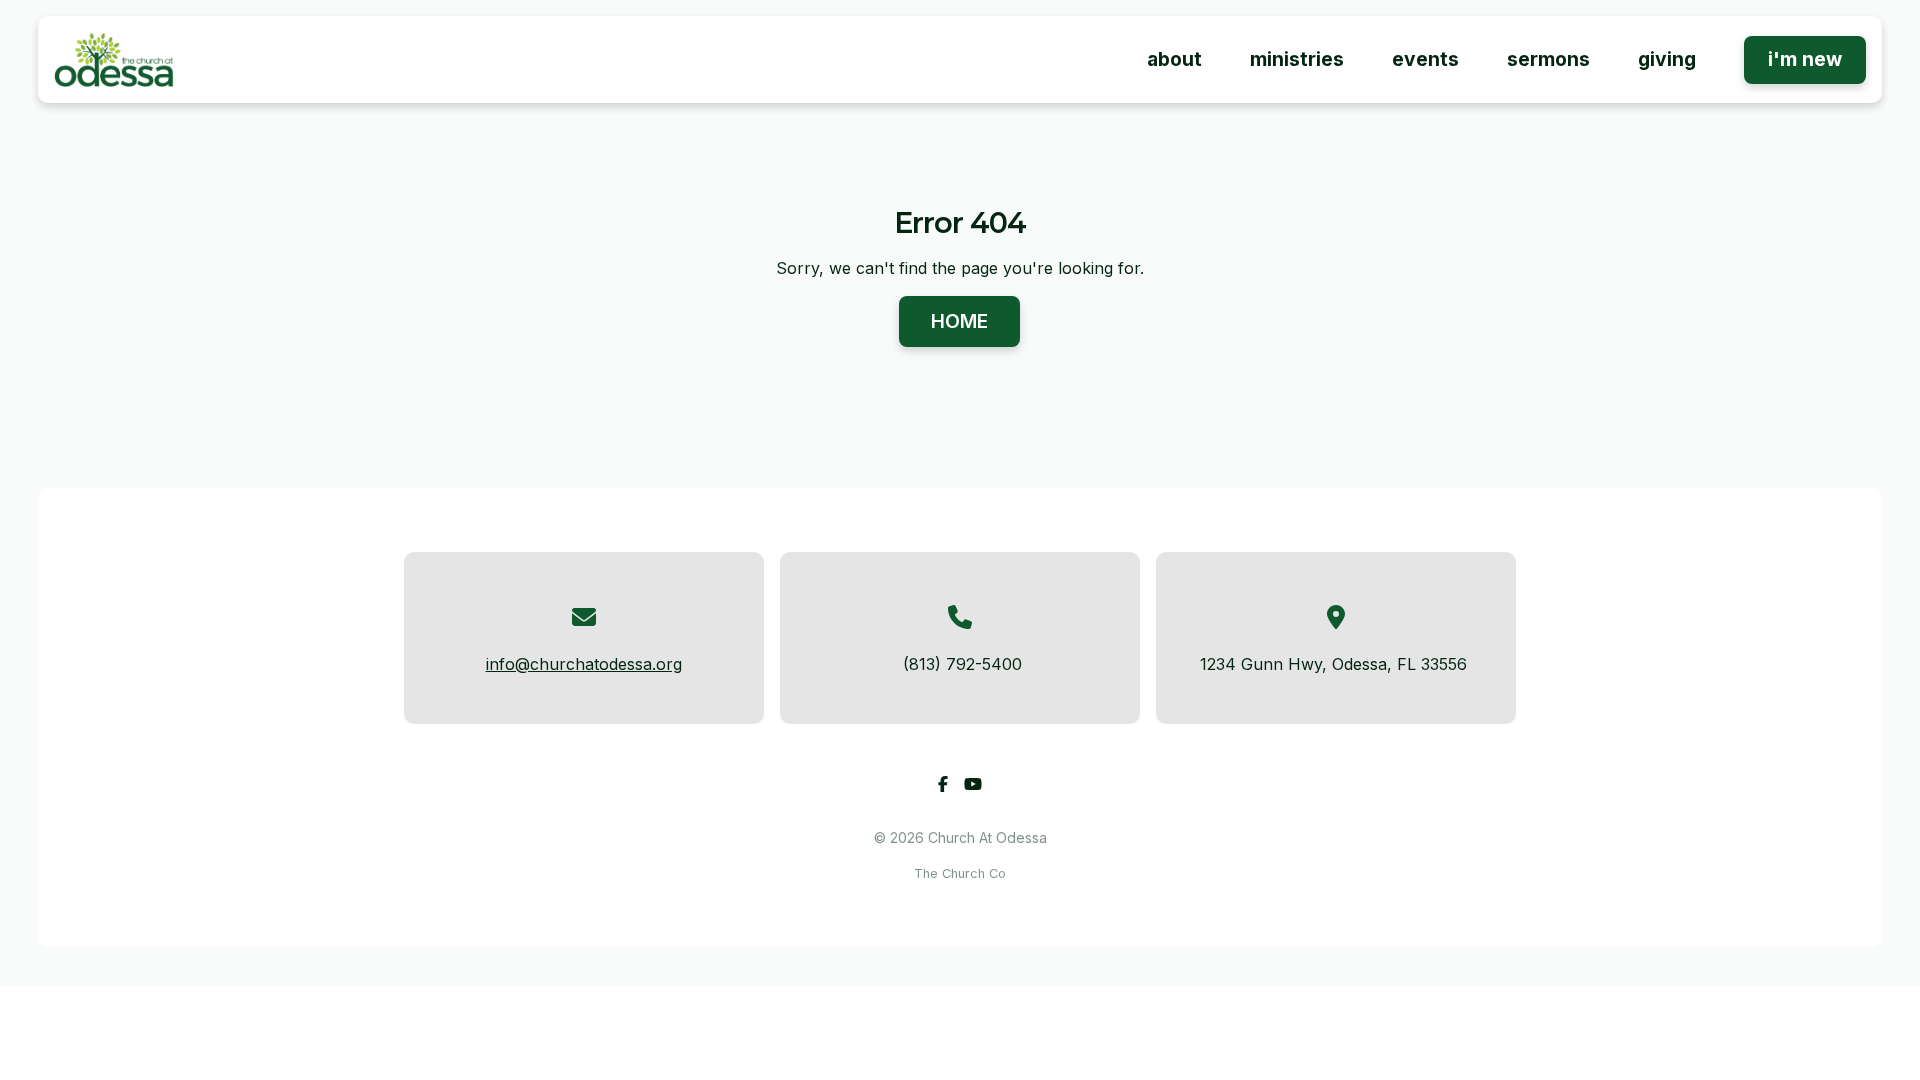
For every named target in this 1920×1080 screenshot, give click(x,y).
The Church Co (960, 873)
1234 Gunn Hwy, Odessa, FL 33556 (1333, 664)
